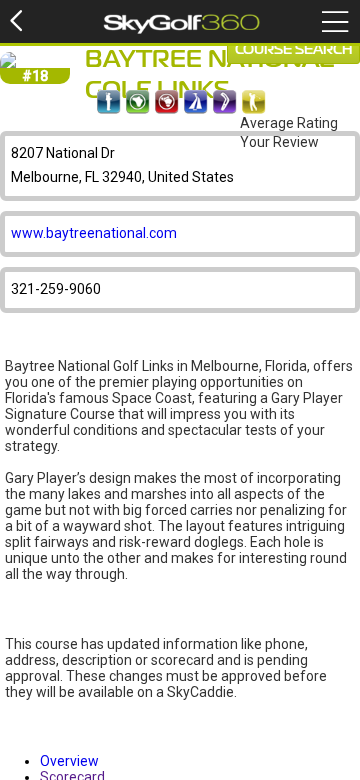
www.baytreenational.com (94, 233)
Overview (69, 761)
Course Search (293, 50)
